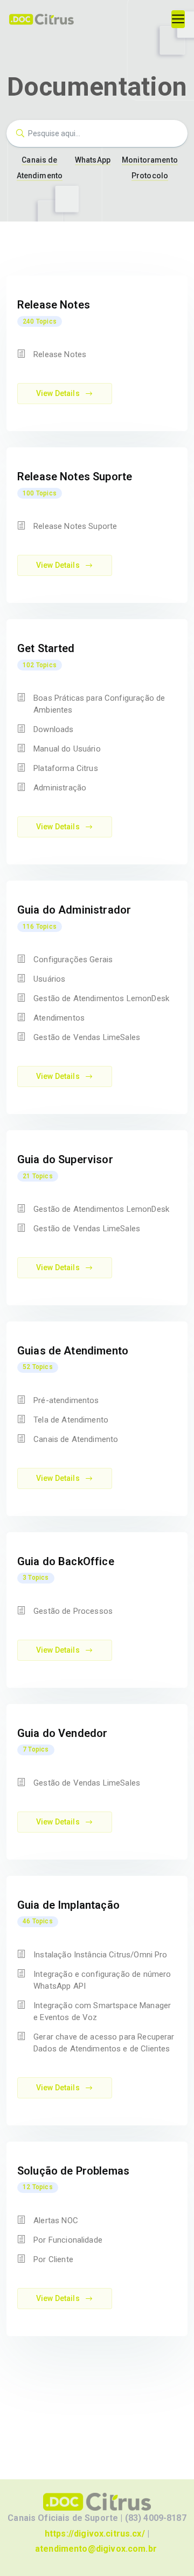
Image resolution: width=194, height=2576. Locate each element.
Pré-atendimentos (66, 1400)
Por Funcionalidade (68, 2240)
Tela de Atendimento (71, 1420)
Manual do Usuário (67, 749)
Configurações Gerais (73, 960)
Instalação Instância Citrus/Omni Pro (100, 1955)
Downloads (53, 729)
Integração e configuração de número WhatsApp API (102, 1980)
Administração (60, 788)
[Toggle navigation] (178, 19)
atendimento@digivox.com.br (96, 2549)
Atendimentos (59, 1018)
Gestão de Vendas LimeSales (87, 1037)
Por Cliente (53, 2259)
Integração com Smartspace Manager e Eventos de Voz (102, 2011)
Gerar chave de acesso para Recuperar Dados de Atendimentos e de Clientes (104, 2043)
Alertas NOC (56, 2221)
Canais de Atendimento (76, 1439)
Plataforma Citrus (66, 768)
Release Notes (60, 354)
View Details (59, 393)
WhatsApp (93, 160)
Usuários (49, 979)
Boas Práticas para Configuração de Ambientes (99, 704)
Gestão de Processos (73, 1611)
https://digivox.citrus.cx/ (95, 2534)
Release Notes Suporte (75, 526)
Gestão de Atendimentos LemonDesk (101, 998)
